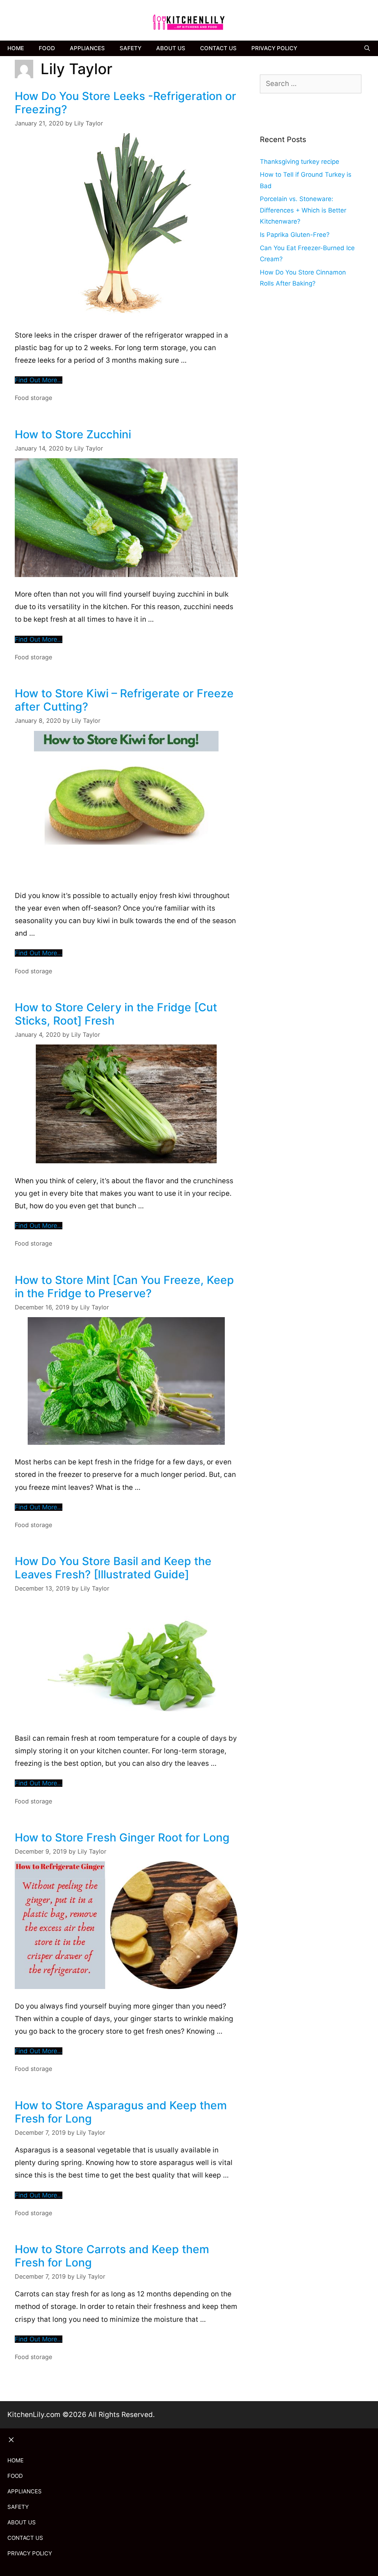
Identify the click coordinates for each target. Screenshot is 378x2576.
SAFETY (130, 48)
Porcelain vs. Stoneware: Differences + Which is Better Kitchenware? (303, 210)
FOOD (47, 48)
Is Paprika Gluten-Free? (295, 235)
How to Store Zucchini (73, 434)
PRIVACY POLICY (274, 48)
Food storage (33, 398)
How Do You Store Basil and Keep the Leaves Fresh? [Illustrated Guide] (113, 1568)
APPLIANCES (87, 48)
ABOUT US (171, 48)
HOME (16, 48)
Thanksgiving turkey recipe (300, 162)
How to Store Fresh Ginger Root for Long (122, 1837)
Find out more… (39, 380)
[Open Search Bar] (367, 48)
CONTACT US (218, 48)
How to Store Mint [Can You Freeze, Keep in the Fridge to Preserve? (124, 1287)
